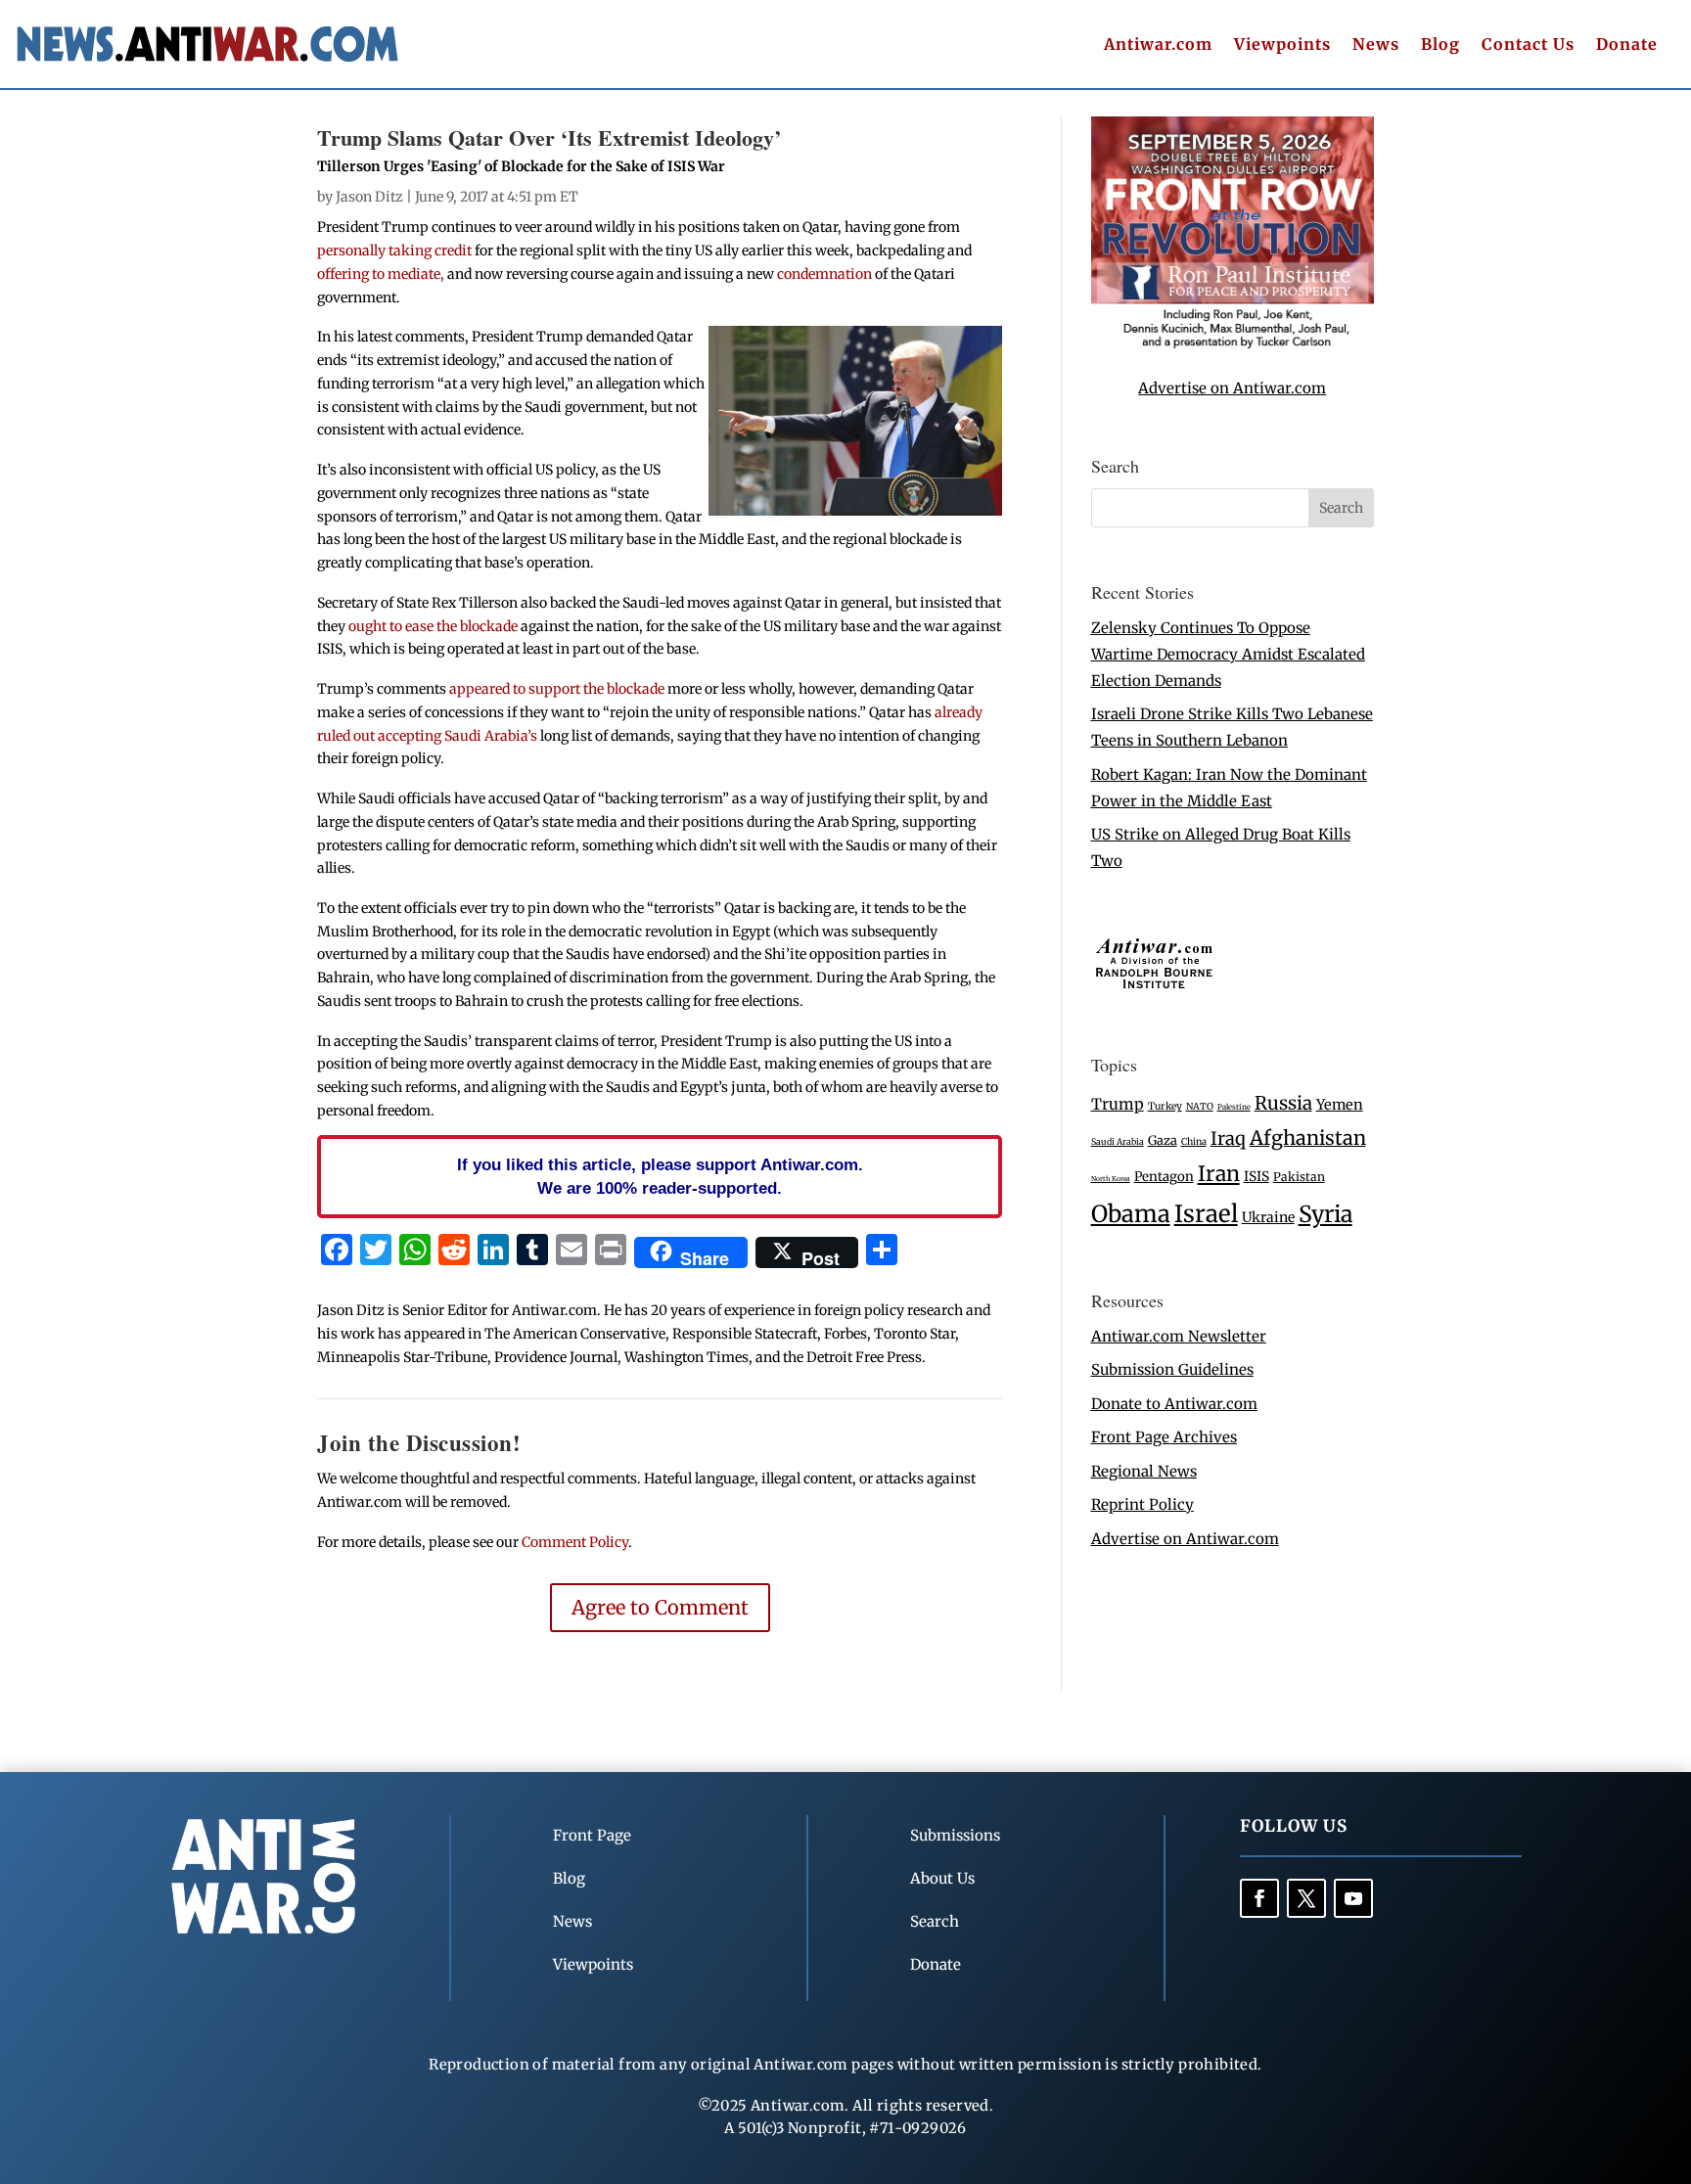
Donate (1627, 45)
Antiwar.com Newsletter (1179, 1336)
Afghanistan (1308, 1137)
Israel (1206, 1214)
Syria (1325, 1214)
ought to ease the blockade (433, 626)
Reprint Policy (1143, 1504)
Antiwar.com (1158, 45)
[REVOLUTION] (1233, 345)
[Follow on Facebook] (1259, 1898)
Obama (1131, 1214)
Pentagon (1164, 1177)
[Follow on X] (1306, 1898)
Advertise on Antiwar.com (1232, 388)
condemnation (826, 274)
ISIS (1257, 1177)
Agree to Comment (660, 1607)
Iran (1219, 1174)
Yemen (1340, 1105)
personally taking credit (394, 250)
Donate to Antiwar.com (1174, 1404)
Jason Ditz (369, 197)
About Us (942, 1878)
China (1194, 1142)
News (1376, 45)
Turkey (1165, 1106)
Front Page (592, 1835)
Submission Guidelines (1172, 1369)
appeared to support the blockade (557, 689)
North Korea (1111, 1179)
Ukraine (1268, 1217)
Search (935, 1921)
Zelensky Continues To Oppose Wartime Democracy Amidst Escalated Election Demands (1228, 654)
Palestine (1234, 1107)
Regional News (1144, 1471)
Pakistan (1299, 1177)
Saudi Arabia (1118, 1141)
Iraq (1228, 1138)
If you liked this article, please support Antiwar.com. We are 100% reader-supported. (660, 1176)
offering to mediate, (381, 274)
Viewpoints (1282, 45)
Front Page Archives (1164, 1437)
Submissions (955, 1835)
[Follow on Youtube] (1353, 1898)
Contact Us (1528, 45)
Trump (1118, 1104)
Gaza (1163, 1140)
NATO (1200, 1107)
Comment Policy (575, 1542)
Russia (1283, 1103)
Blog (1440, 45)
